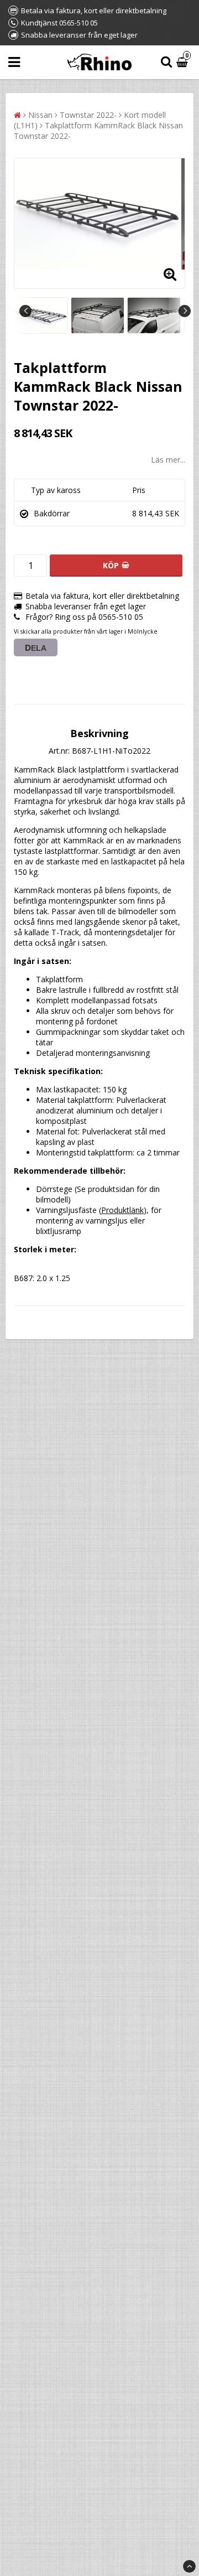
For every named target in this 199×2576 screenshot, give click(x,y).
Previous (25, 311)
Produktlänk (122, 1210)
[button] (184, 62)
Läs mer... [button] (168, 460)
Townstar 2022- (88, 115)
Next (185, 311)
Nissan (40, 115)
